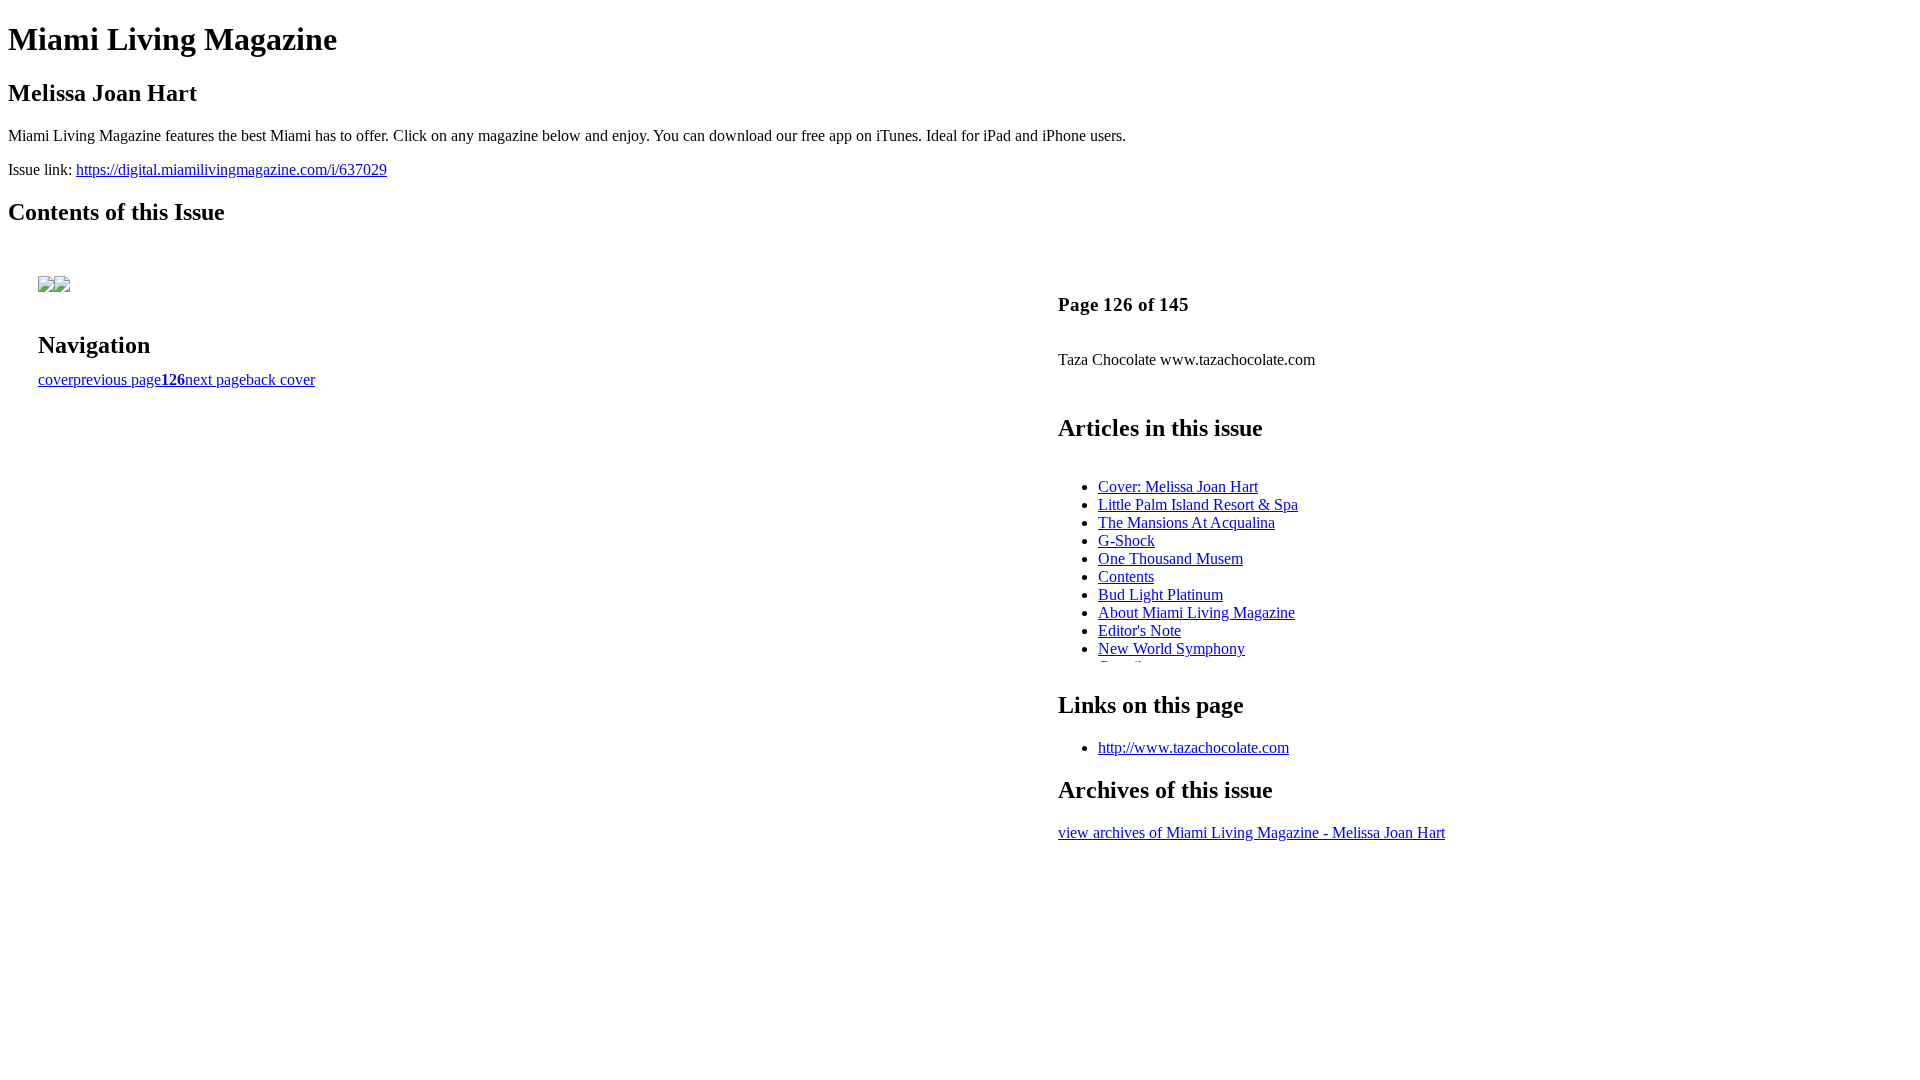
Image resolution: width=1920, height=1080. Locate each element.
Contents (1126, 576)
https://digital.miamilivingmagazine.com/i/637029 (231, 169)
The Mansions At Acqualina (1186, 522)
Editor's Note (1139, 630)
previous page (117, 379)
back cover (280, 379)
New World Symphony (1171, 648)
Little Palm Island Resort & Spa (1198, 504)
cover (55, 379)
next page (215, 379)
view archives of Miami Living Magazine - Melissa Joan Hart (1251, 832)
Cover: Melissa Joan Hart (1178, 486)
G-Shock (1126, 540)
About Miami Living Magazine (1196, 612)
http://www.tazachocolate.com (1193, 747)
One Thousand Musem (1170, 558)
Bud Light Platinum (1160, 594)
